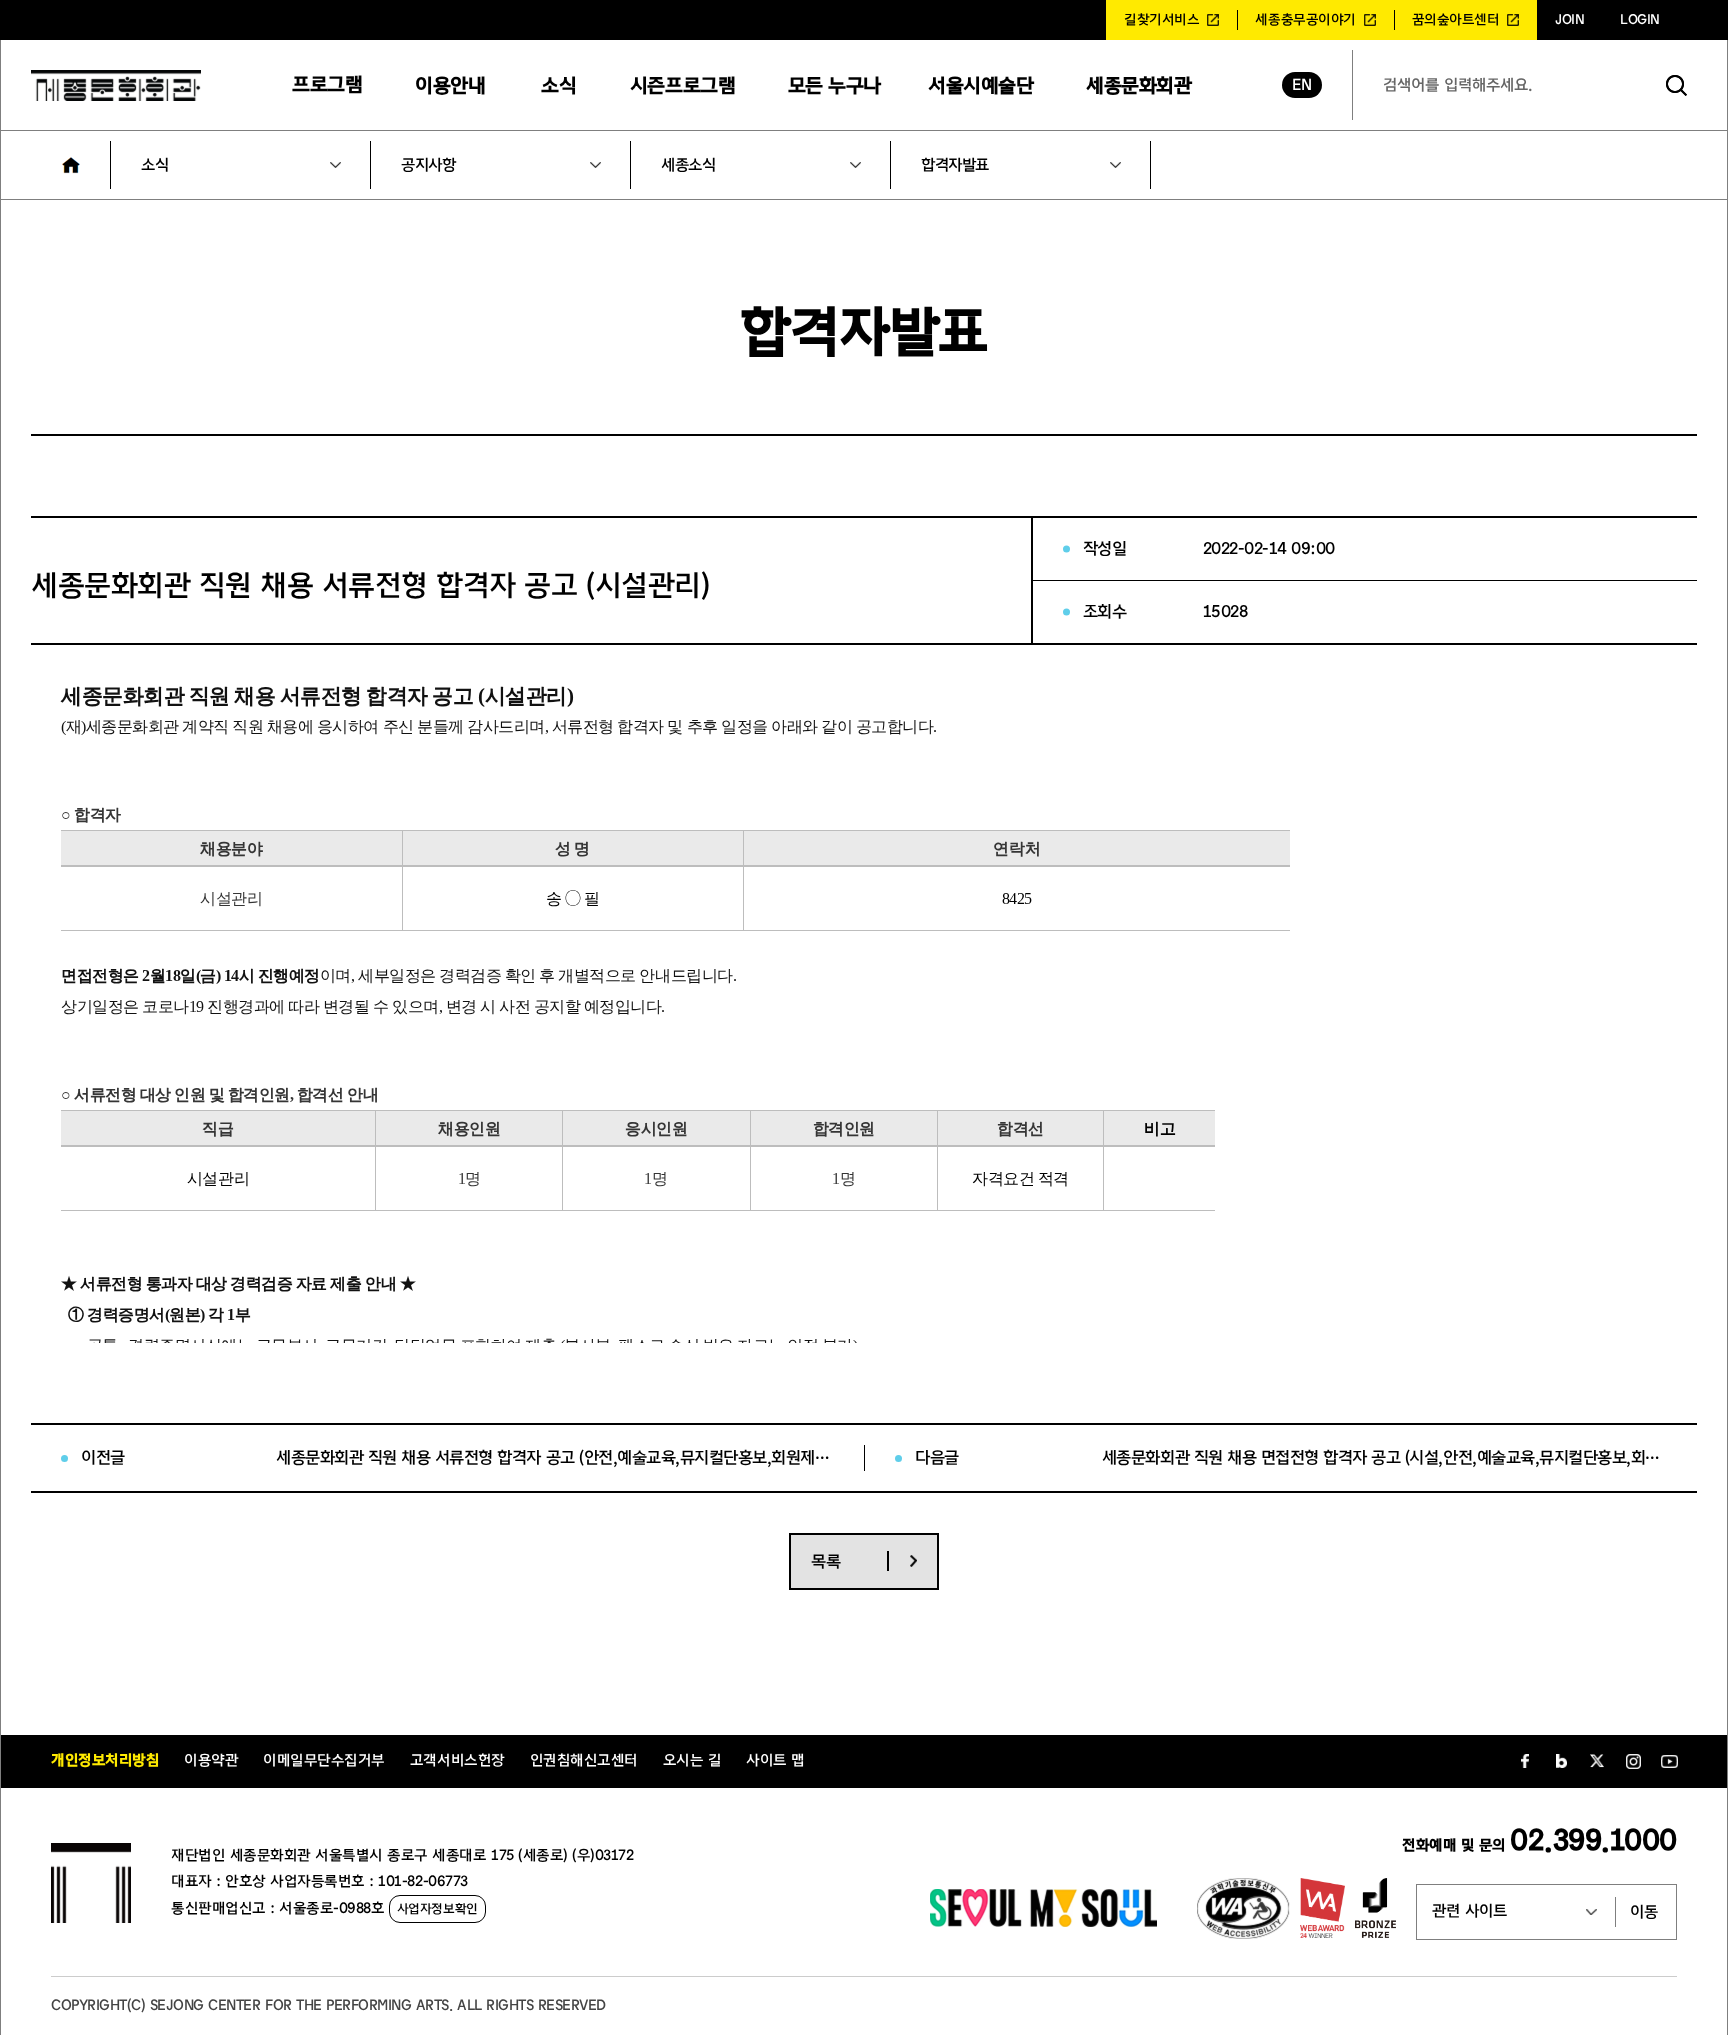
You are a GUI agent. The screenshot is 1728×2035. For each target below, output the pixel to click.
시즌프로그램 (682, 85)
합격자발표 (955, 165)
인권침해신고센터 (584, 1760)
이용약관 (211, 1760)
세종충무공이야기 (1305, 20)
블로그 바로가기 (1561, 1761)
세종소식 (688, 165)
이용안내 (450, 85)
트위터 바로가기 (1597, 1761)
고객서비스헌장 (457, 1760)
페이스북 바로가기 (1525, 1761)
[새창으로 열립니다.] (1043, 1922)
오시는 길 (692, 1760)
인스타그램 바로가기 (1633, 1761)
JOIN (1569, 20)
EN (1301, 85)
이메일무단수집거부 (324, 1760)
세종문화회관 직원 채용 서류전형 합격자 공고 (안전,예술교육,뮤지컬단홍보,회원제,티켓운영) (555, 1457)
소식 (558, 85)
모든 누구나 (834, 85)
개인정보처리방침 (105, 1760)
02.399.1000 (1593, 1840)
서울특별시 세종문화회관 (116, 85)
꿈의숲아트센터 (1456, 20)
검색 (1677, 85)
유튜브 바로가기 (1669, 1761)
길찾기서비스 (1161, 20)
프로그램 (327, 84)
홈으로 (71, 165)
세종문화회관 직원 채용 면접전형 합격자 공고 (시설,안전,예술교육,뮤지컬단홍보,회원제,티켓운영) (1384, 1457)
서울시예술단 (980, 85)
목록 (825, 1561)
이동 (1644, 1912)
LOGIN (1640, 20)
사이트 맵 (775, 1760)
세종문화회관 (1138, 85)
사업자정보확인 (437, 1908)
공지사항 (428, 165)
